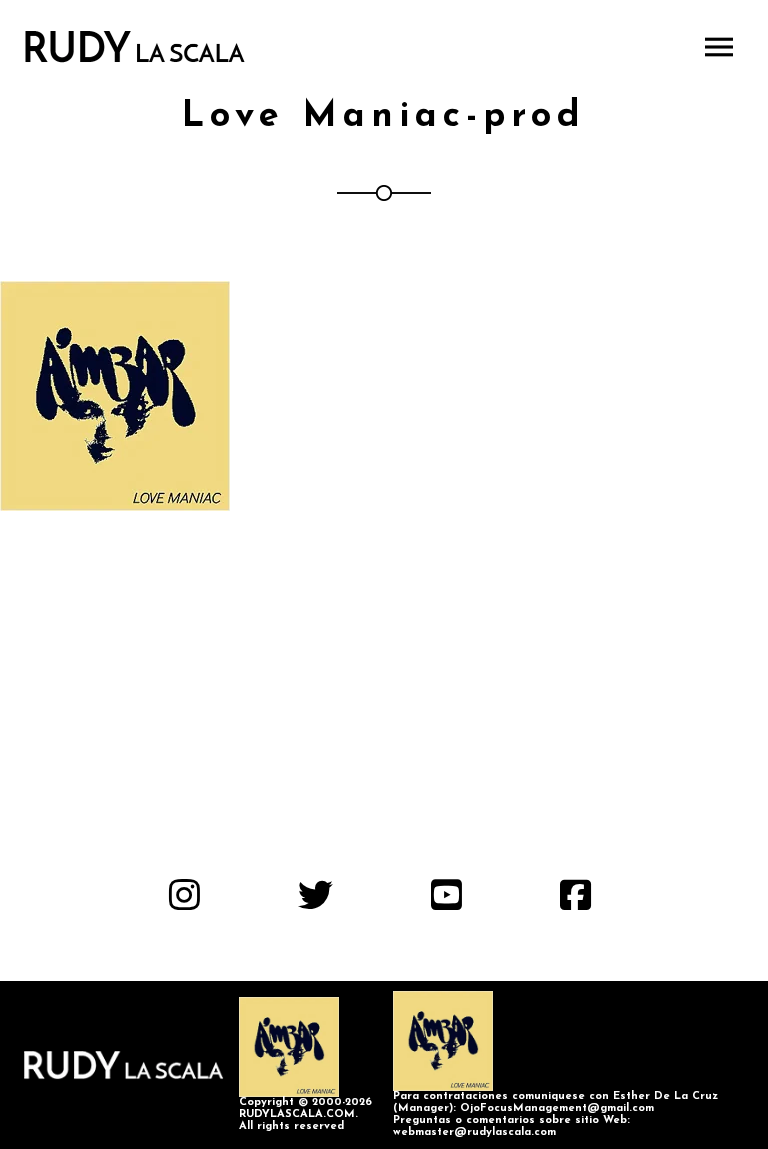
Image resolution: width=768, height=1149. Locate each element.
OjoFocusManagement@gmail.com (557, 1108)
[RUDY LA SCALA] (135, 46)
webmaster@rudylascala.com (474, 1132)
